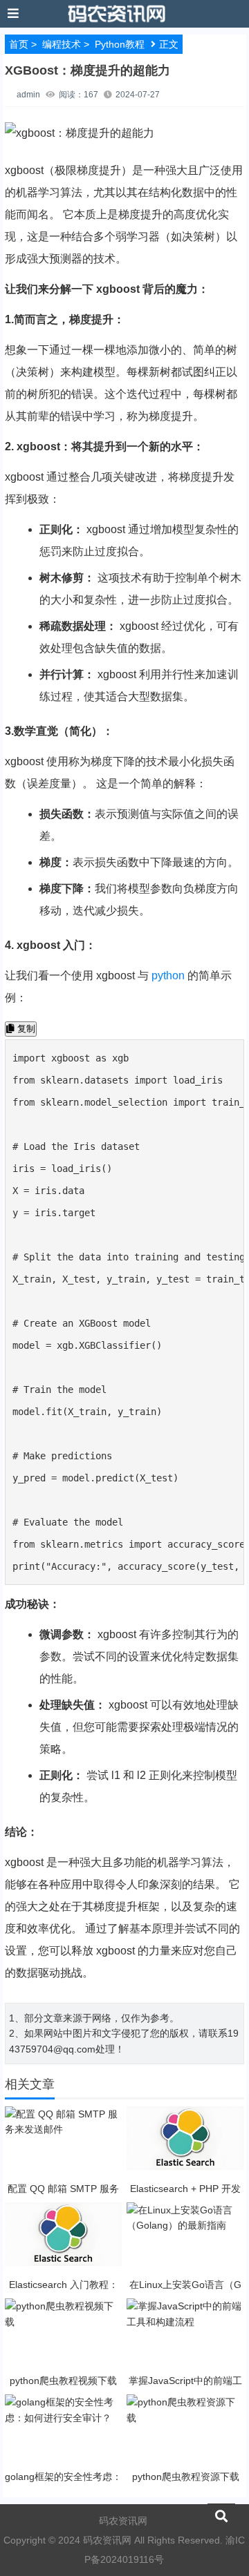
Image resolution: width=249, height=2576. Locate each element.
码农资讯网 (123, 2521)
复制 (25, 1029)
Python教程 (120, 44)
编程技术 (62, 44)
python (168, 975)
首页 (19, 44)
